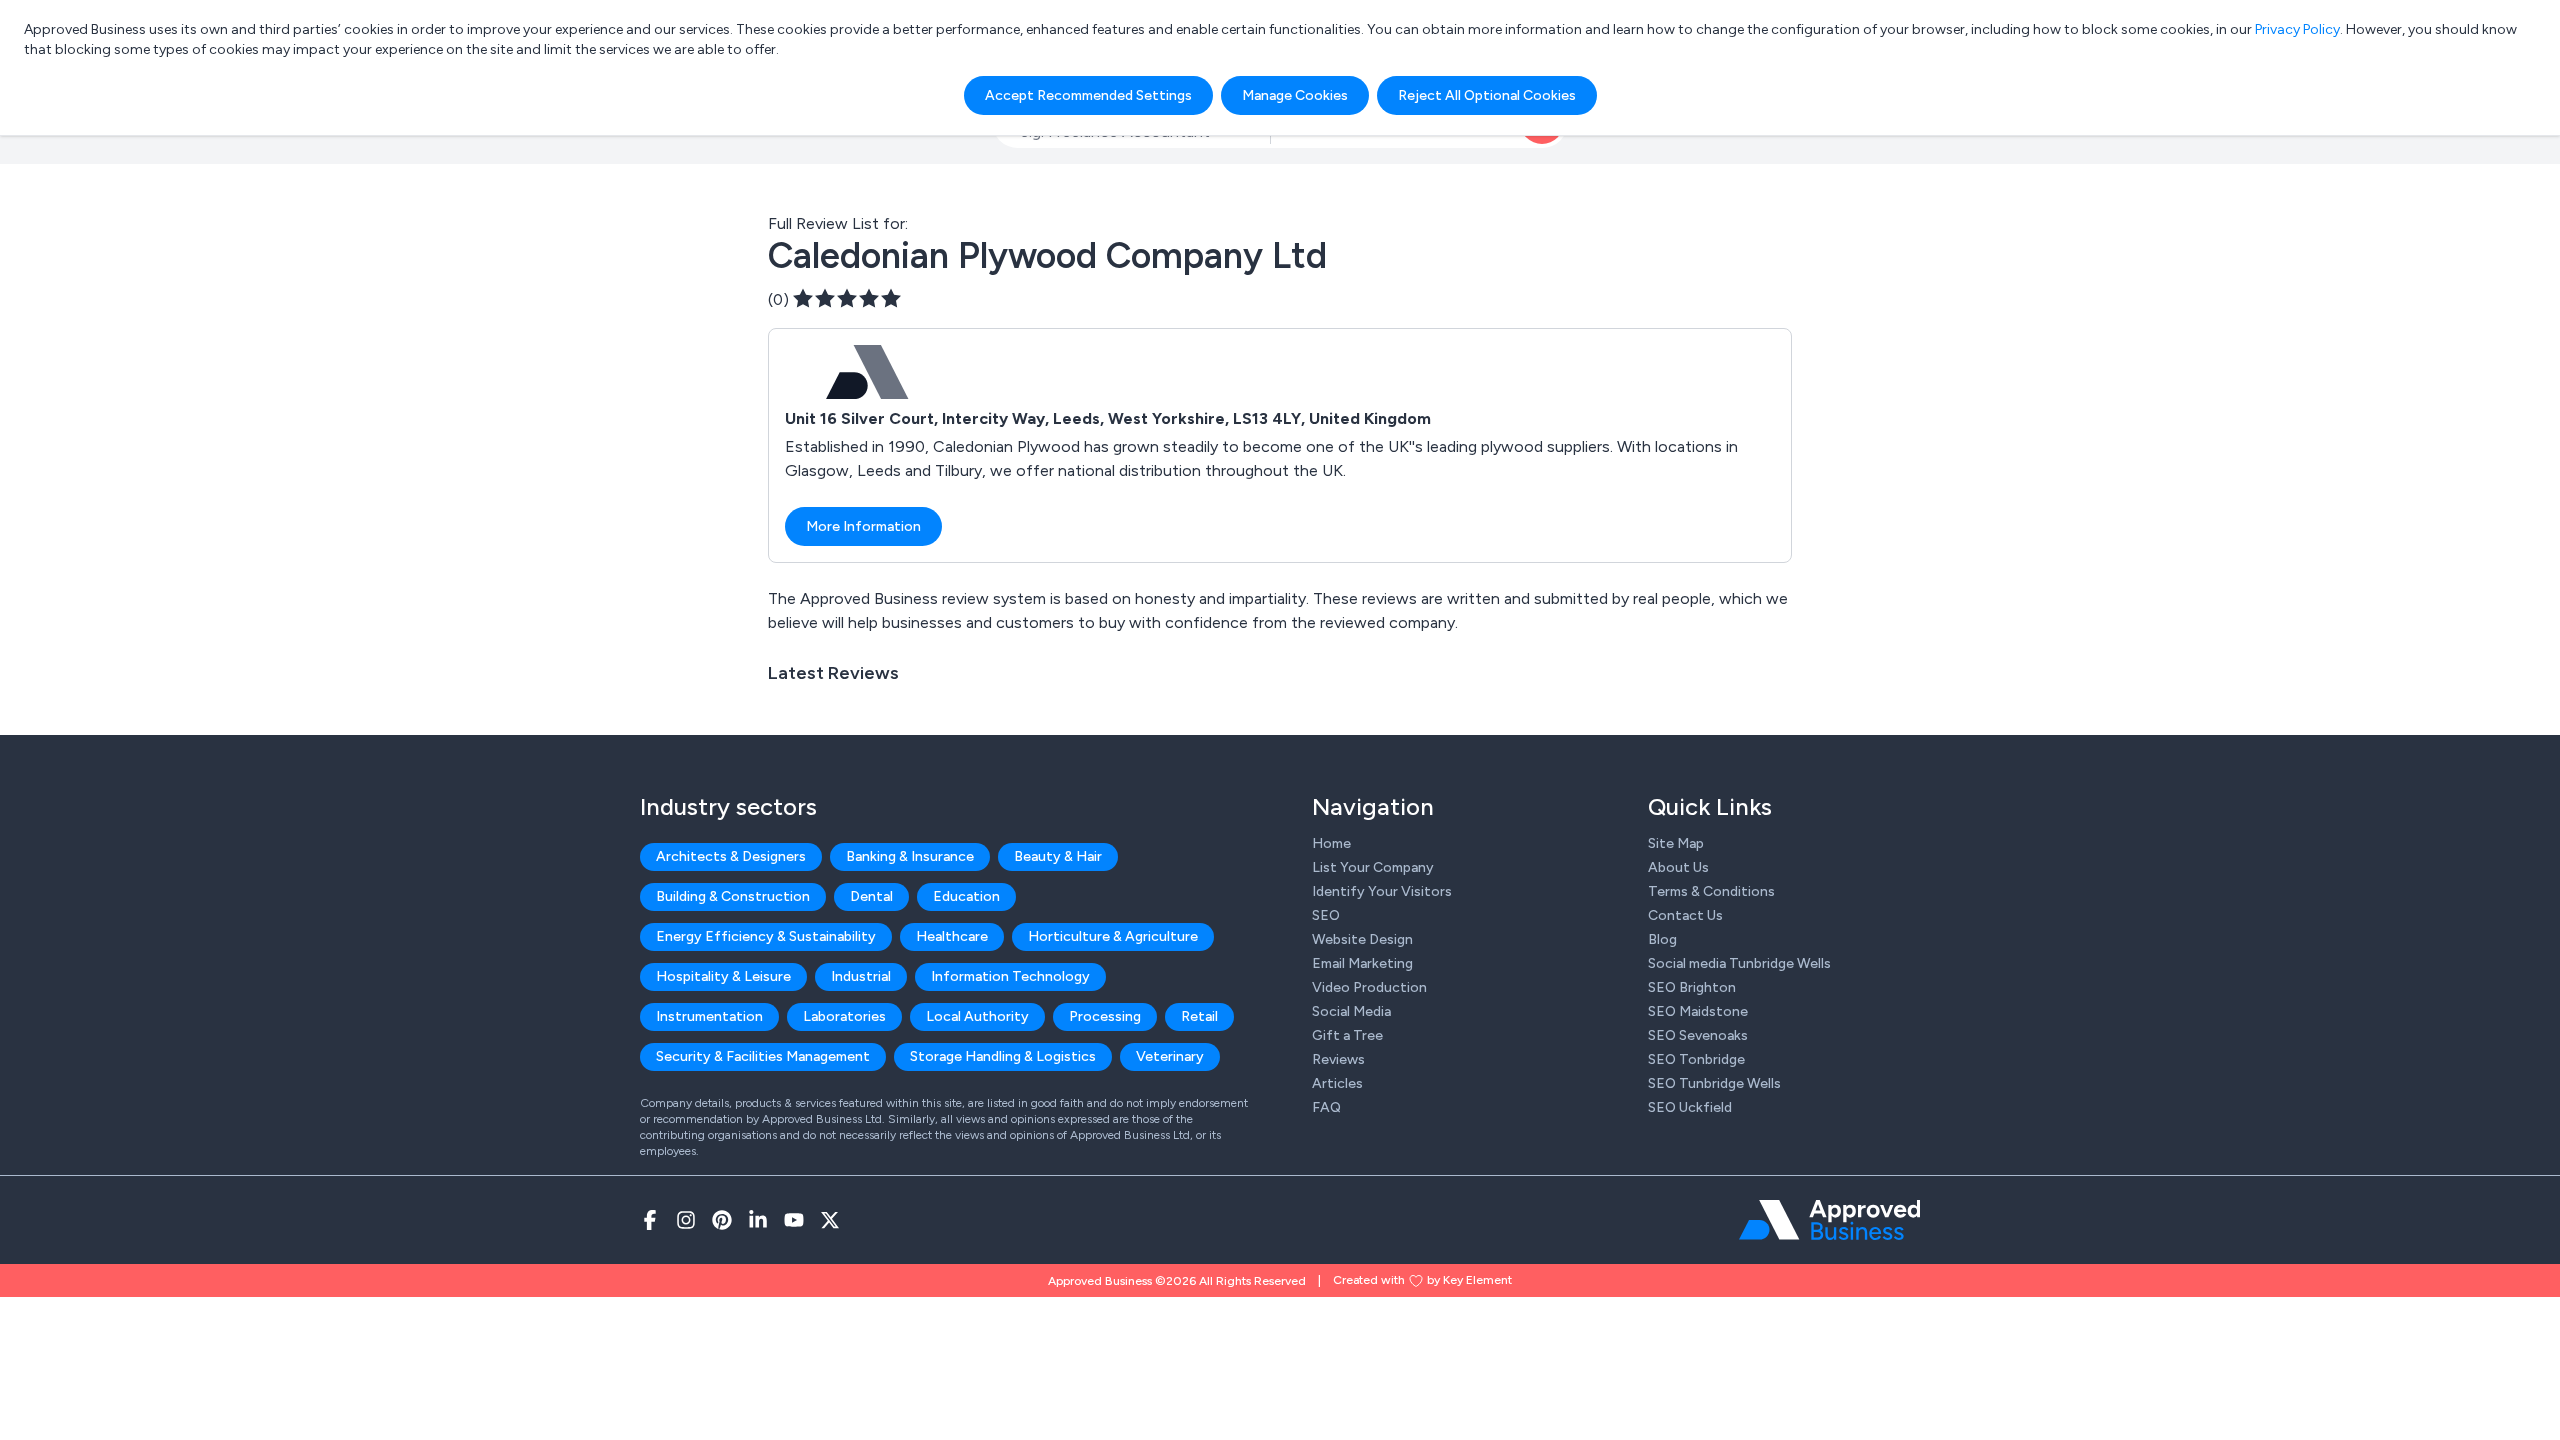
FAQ (1326, 1107)
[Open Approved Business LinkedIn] (758, 1220)
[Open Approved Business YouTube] (794, 1220)
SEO (1326, 915)
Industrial (861, 976)
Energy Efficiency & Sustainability (766, 936)
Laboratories (844, 1016)
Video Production (1369, 987)
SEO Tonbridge (1696, 1059)
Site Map (1676, 843)
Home (1331, 843)
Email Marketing (1362, 963)
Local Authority (977, 1016)
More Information (863, 526)
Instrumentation (709, 1016)
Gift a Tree (1347, 1035)
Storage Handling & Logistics (1003, 1056)
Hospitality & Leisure (723, 976)
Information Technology (1010, 976)
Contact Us (1685, 915)
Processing (1105, 1016)
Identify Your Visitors (1382, 891)
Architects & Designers (731, 856)
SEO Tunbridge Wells (1714, 1083)
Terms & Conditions (1711, 891)
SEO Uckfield (1690, 1107)
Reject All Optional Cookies (1487, 95)
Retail (1199, 1016)
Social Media (1351, 1011)
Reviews (1338, 1059)
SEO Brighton (1692, 987)
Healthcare (952, 936)
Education (966, 896)
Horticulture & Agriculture (1113, 936)
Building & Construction (733, 896)
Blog (1662, 939)
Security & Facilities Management (763, 1056)
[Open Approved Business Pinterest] (722, 1220)
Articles (1337, 1083)
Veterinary (1170, 1056)
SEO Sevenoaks (1698, 1035)
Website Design (1362, 939)
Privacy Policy (2297, 29)
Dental (871, 896)
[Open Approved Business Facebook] (650, 1220)
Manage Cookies (1295, 95)
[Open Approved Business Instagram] (686, 1220)
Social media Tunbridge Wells (1739, 963)
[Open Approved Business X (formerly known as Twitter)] (830, 1220)
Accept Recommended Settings (1088, 95)
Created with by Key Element (1422, 1280)
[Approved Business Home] (1829, 1220)
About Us (1678, 867)
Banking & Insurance (910, 856)
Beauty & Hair (1058, 856)
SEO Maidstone (1698, 1011)
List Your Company (1373, 867)
